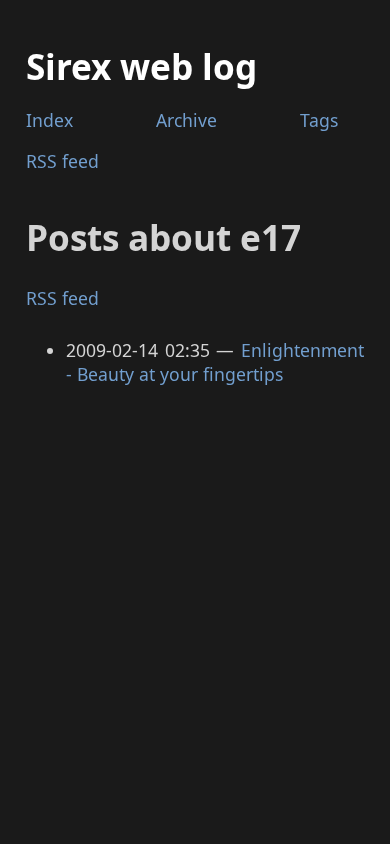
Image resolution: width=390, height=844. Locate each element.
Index (49, 120)
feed (62, 161)
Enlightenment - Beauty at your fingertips (215, 362)
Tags (319, 120)
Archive (186, 120)
